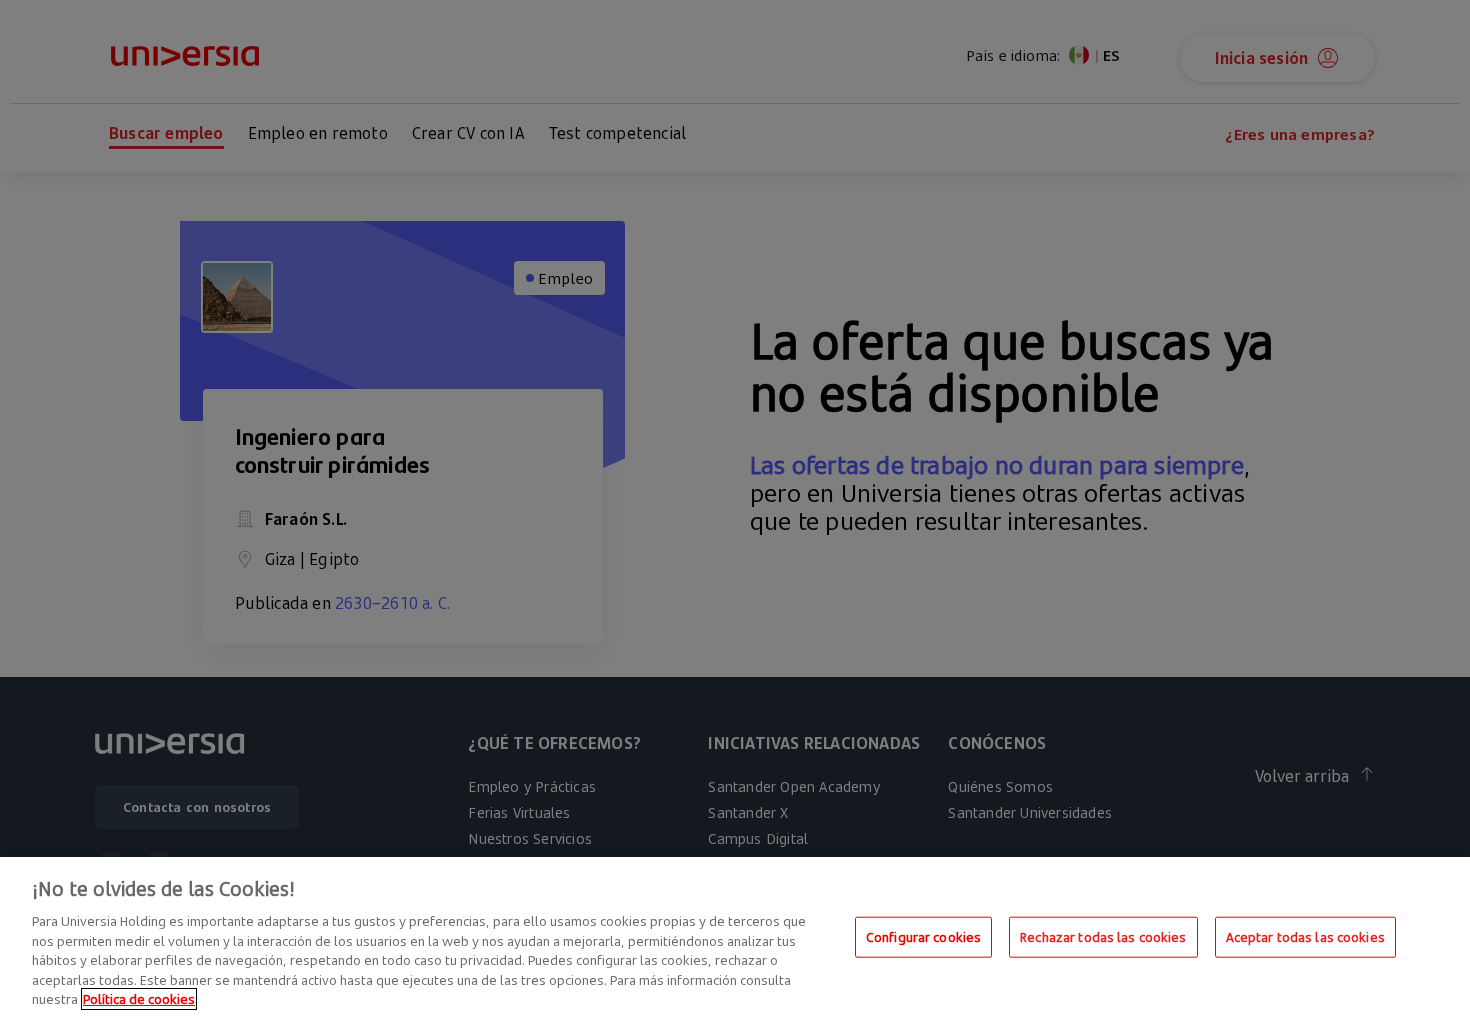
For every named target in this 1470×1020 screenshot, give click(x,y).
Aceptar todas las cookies (1305, 936)
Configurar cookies (923, 936)
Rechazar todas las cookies (1103, 936)
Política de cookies (139, 999)
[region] (735, 938)
